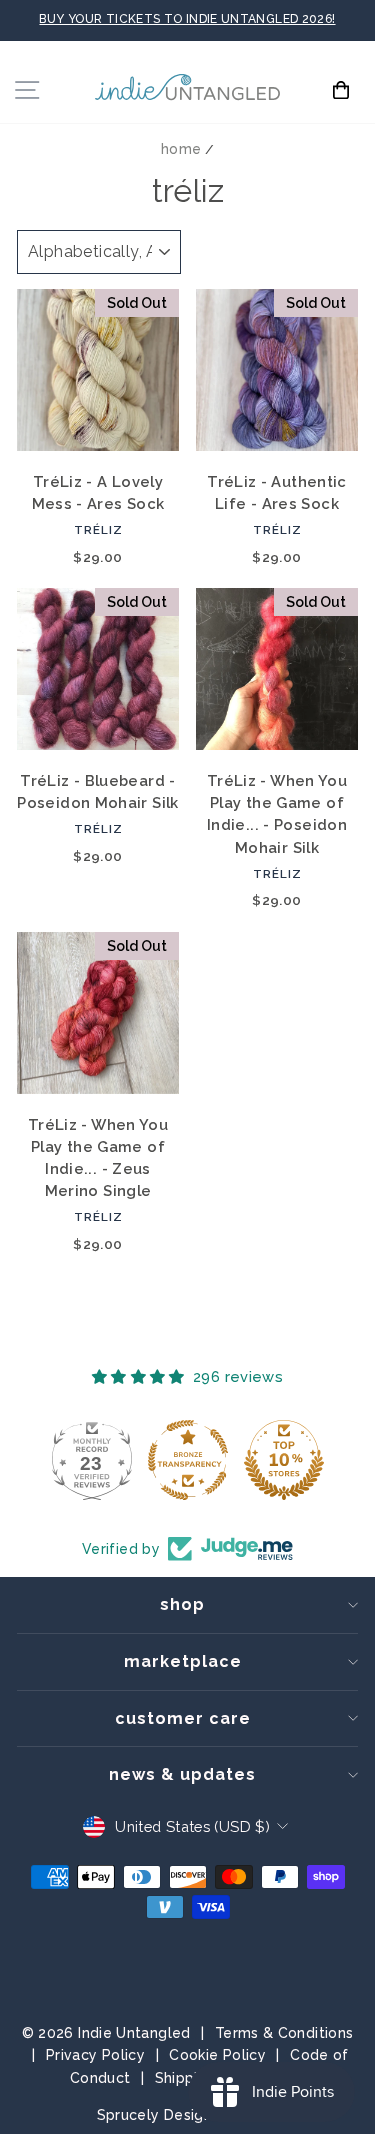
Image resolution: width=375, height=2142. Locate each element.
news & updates (182, 1774)
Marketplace (183, 1661)
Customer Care (183, 1718)
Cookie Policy (217, 2055)
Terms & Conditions (284, 2033)
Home (181, 149)
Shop (182, 1604)
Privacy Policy (95, 2055)
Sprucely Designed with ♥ (188, 2115)
